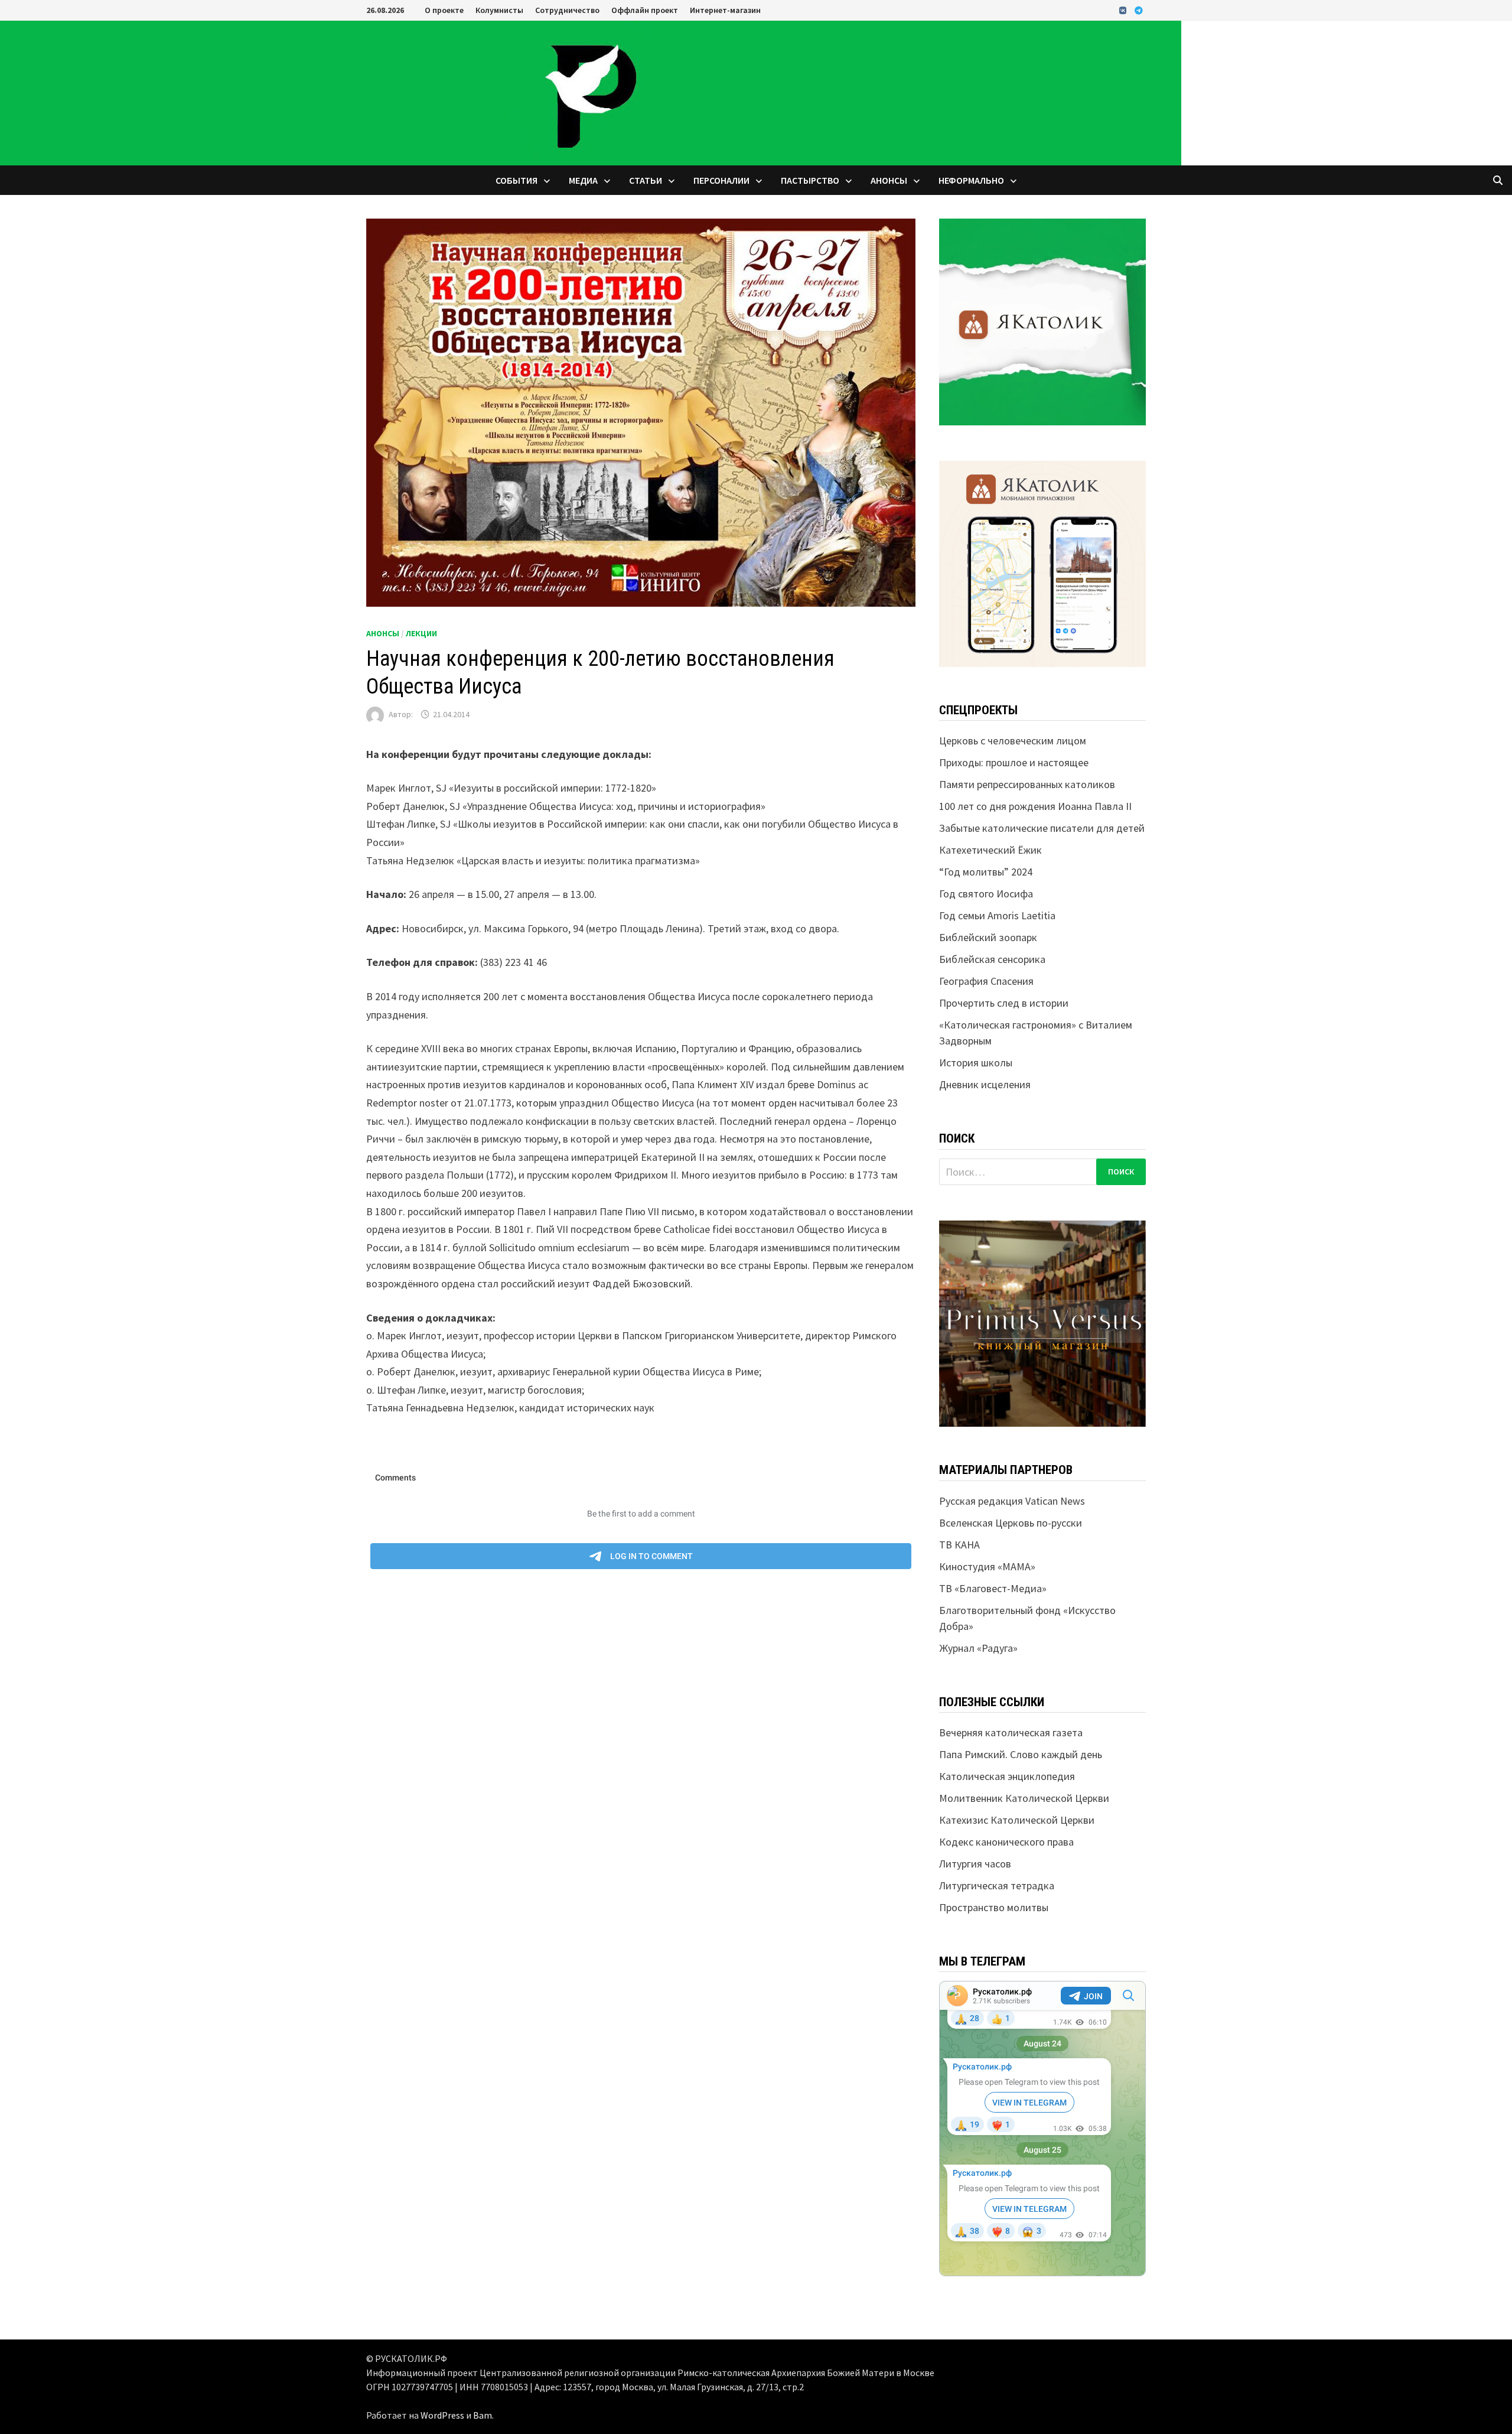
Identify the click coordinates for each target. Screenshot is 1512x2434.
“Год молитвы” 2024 (986, 872)
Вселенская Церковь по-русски (1011, 1523)
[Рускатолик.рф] (591, 92)
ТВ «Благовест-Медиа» (993, 1588)
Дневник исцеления (985, 1084)
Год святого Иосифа (986, 894)
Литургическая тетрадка (997, 1885)
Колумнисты (499, 10)
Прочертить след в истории (1004, 1003)
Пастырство (810, 180)
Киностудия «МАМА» (987, 1566)
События (517, 180)
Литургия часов (975, 1864)
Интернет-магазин (725, 10)
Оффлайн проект (645, 10)
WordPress (442, 2415)
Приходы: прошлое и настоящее (1014, 762)
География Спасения (986, 981)
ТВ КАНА (959, 1545)
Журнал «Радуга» (978, 1648)
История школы (976, 1063)
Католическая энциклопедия (1007, 1776)
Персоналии (721, 180)
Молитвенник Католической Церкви (1024, 1798)
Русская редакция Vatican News (1012, 1501)
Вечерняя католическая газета (1011, 1732)
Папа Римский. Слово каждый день (1021, 1754)
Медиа (583, 180)
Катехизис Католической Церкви (1017, 1820)
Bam (483, 2415)
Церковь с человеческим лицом (1013, 741)
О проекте (444, 10)
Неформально (971, 180)
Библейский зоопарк (988, 937)
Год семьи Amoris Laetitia (997, 915)
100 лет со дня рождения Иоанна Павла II (1035, 806)
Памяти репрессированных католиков (1027, 784)
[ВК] (1124, 10)
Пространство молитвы (994, 1907)
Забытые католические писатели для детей (1042, 828)
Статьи (646, 180)
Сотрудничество (567, 10)
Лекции (421, 633)
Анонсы (889, 180)
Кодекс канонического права (1006, 1842)
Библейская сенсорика (992, 959)
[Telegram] (1139, 10)
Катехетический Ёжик (990, 850)
